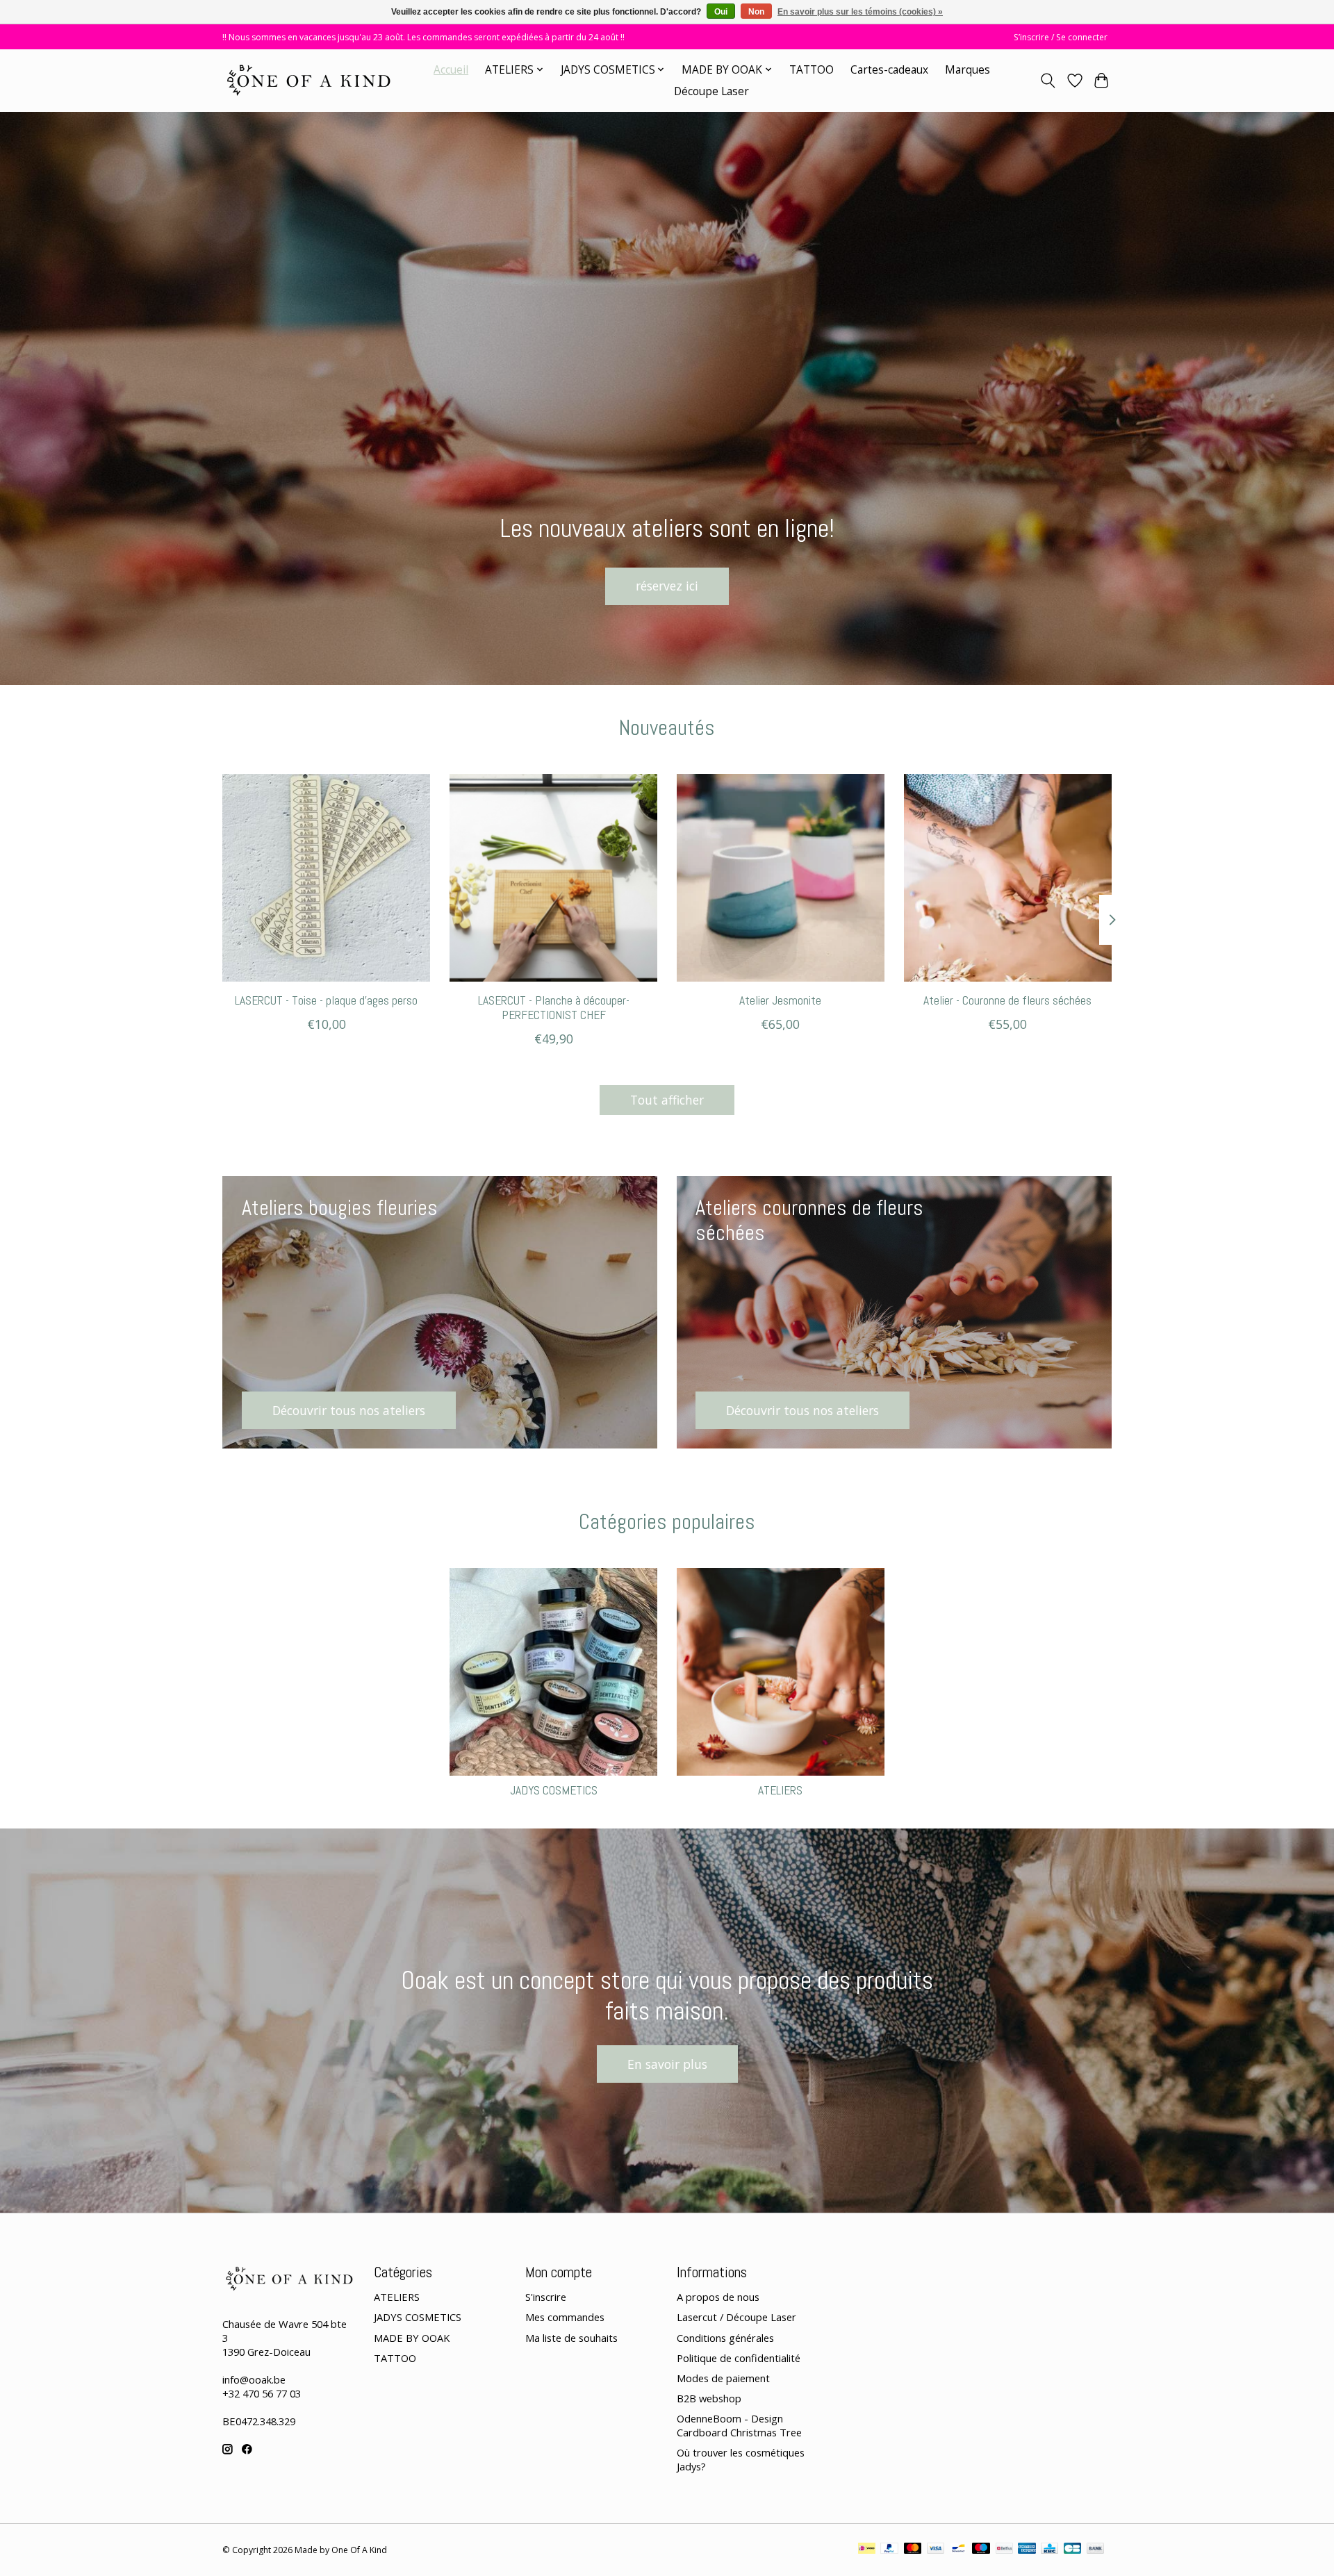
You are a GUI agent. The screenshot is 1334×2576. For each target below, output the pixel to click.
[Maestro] (981, 2550)
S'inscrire (546, 2297)
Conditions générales (725, 2338)
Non (756, 12)
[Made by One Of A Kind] (307, 80)
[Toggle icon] (1048, 81)
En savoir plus (667, 2064)
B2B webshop (709, 2398)
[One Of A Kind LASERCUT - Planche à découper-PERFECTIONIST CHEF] (553, 878)
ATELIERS (780, 1790)
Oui (721, 12)
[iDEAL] (867, 2550)
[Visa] (936, 2550)
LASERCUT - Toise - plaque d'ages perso (326, 1000)
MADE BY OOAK (412, 2338)
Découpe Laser (711, 91)
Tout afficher (667, 1100)
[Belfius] (1004, 2550)
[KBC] (1049, 2550)
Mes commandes (565, 2317)
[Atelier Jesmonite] (781, 878)
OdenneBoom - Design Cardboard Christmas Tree (739, 2425)
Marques (967, 70)
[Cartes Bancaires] (1072, 2550)
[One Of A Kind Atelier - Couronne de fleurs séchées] (1008, 878)
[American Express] (1027, 2550)
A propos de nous (718, 2297)
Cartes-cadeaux (889, 70)
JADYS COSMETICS (554, 1790)
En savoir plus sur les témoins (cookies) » (860, 12)
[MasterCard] (913, 2550)
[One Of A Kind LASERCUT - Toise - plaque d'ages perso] (326, 878)
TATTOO (812, 70)
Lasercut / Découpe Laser (736, 2317)
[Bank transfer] (1096, 2550)
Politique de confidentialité (739, 2358)
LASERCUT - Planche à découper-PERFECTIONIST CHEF (554, 1008)
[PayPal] (889, 2550)
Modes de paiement (723, 2378)
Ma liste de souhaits (571, 2338)
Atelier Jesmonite (780, 1000)
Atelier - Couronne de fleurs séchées (1007, 1000)
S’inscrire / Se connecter (1061, 37)
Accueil (451, 70)
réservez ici (667, 586)
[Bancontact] (958, 2550)
